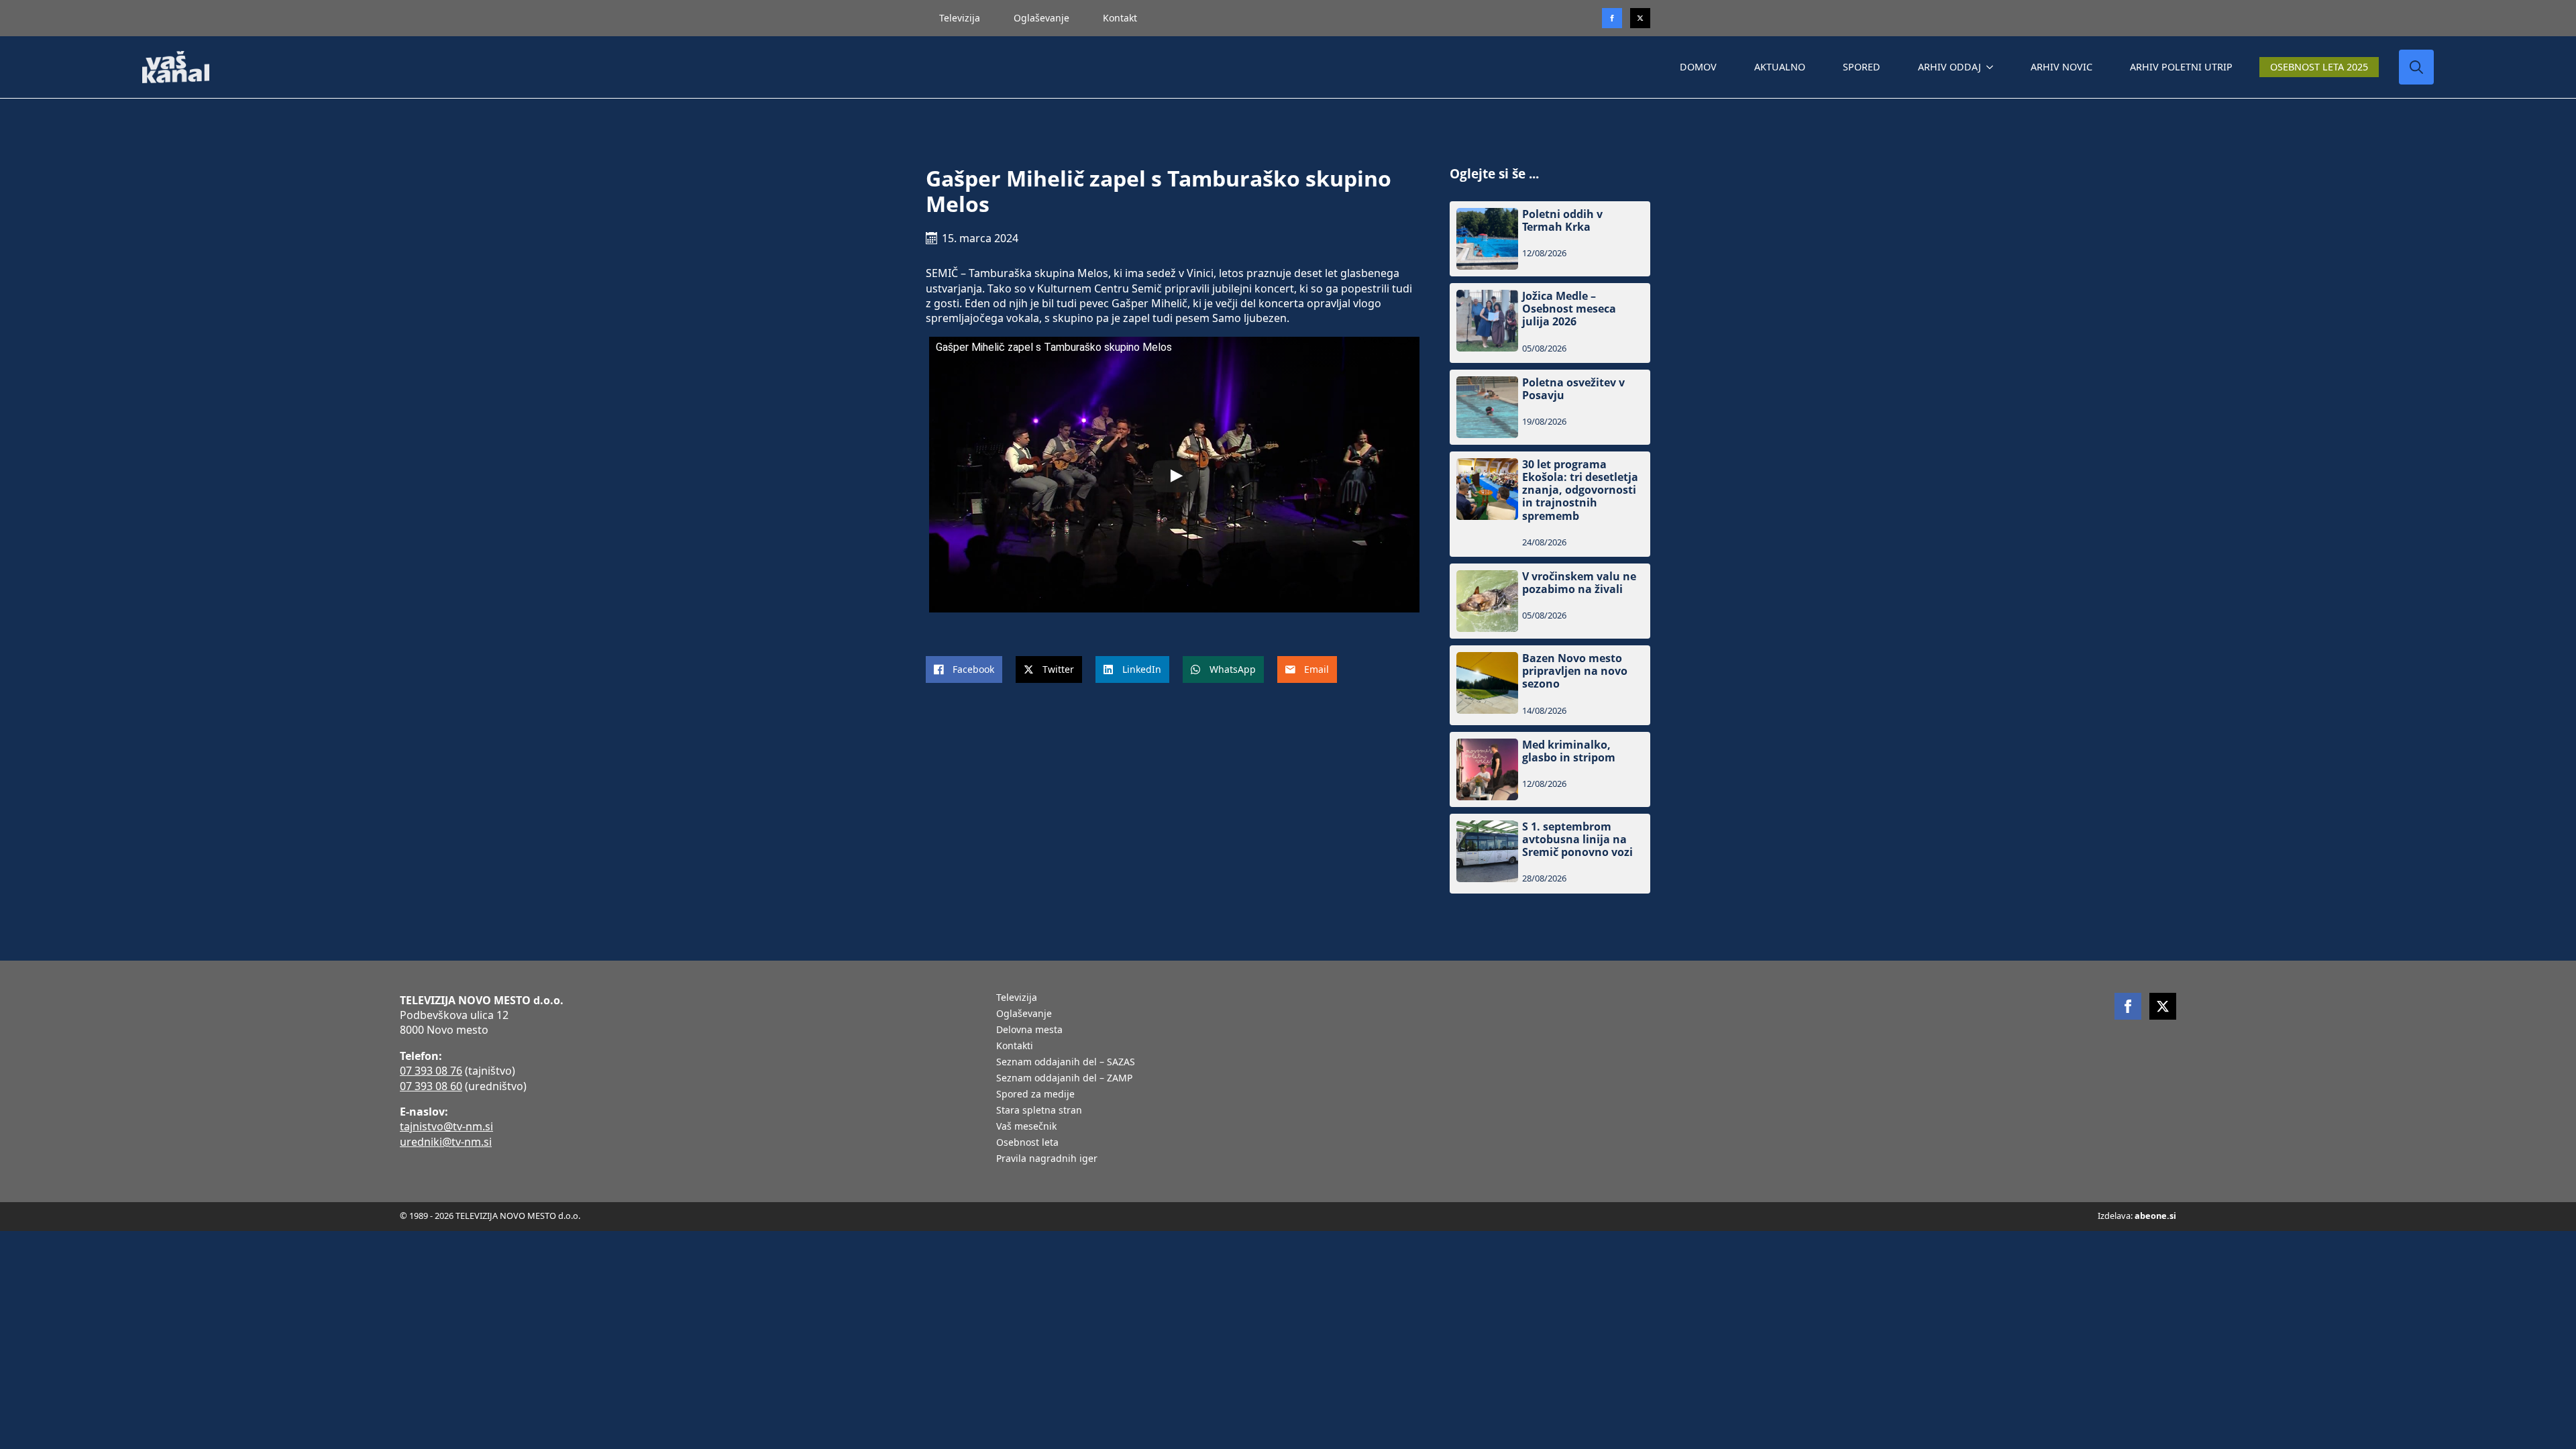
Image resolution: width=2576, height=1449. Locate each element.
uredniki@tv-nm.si (446, 1142)
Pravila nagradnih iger (1047, 1159)
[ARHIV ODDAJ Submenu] (1992, 67)
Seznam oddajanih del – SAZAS (1066, 1063)
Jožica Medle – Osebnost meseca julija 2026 (1569, 309)
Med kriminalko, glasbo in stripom (1569, 751)
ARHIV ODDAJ (1949, 67)
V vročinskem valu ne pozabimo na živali (1579, 583)
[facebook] (2128, 1006)
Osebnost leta (1027, 1143)
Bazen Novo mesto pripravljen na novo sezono (1575, 672)
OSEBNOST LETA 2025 (2319, 67)
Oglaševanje (1041, 18)
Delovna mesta (1029, 1030)
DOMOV (1698, 67)
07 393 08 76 (431, 1071)
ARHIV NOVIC (2061, 67)
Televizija (960, 18)
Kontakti (1015, 1046)
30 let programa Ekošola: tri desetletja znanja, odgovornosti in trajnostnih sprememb (1580, 490)
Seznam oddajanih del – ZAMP (1064, 1079)
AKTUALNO (1780, 67)
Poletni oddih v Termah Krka (1562, 221)
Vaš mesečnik (1026, 1127)
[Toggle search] (2416, 67)
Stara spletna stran (1039, 1111)
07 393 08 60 (431, 1086)
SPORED (1862, 67)
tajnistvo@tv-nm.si (446, 1126)
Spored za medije (1035, 1095)
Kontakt (1120, 18)
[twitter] (1640, 18)
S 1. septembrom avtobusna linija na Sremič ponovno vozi (1577, 840)
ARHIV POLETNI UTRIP (2181, 67)
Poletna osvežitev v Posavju (1573, 389)
